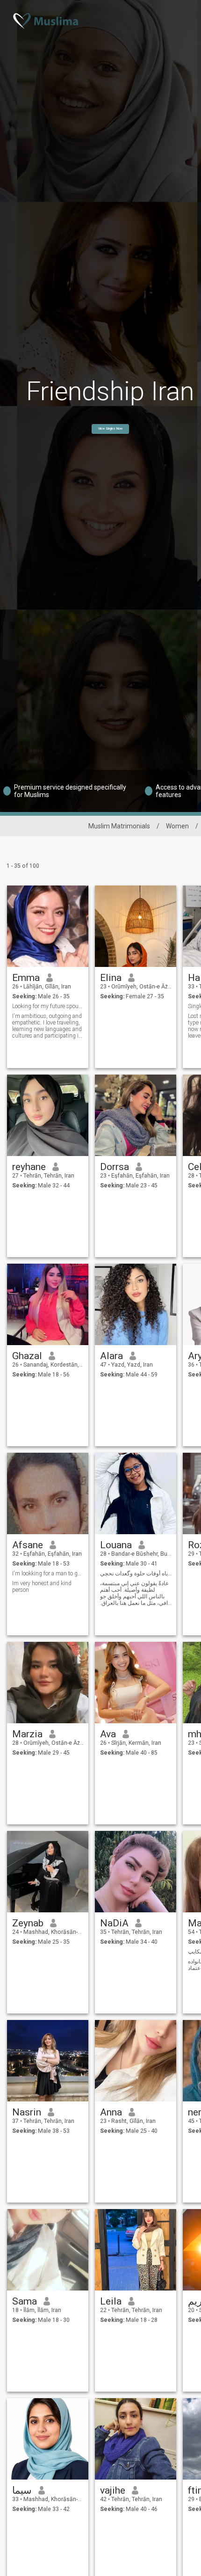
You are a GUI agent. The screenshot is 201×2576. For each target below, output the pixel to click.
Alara (111, 1356)
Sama (25, 2301)
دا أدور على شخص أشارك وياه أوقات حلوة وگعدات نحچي (136, 1573)
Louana (116, 1545)
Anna (111, 2112)
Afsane (28, 1545)
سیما (22, 2490)
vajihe (113, 2490)
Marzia (27, 1734)
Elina (111, 978)
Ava (108, 1734)
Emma (26, 978)
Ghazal (27, 1356)
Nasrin (27, 2112)
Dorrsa (115, 1167)
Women (177, 826)
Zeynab (28, 1923)
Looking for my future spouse (48, 1006)
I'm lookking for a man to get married (48, 1573)
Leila (111, 2301)
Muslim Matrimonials (119, 826)
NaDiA (114, 1923)
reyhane (29, 1167)
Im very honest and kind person (42, 1587)
